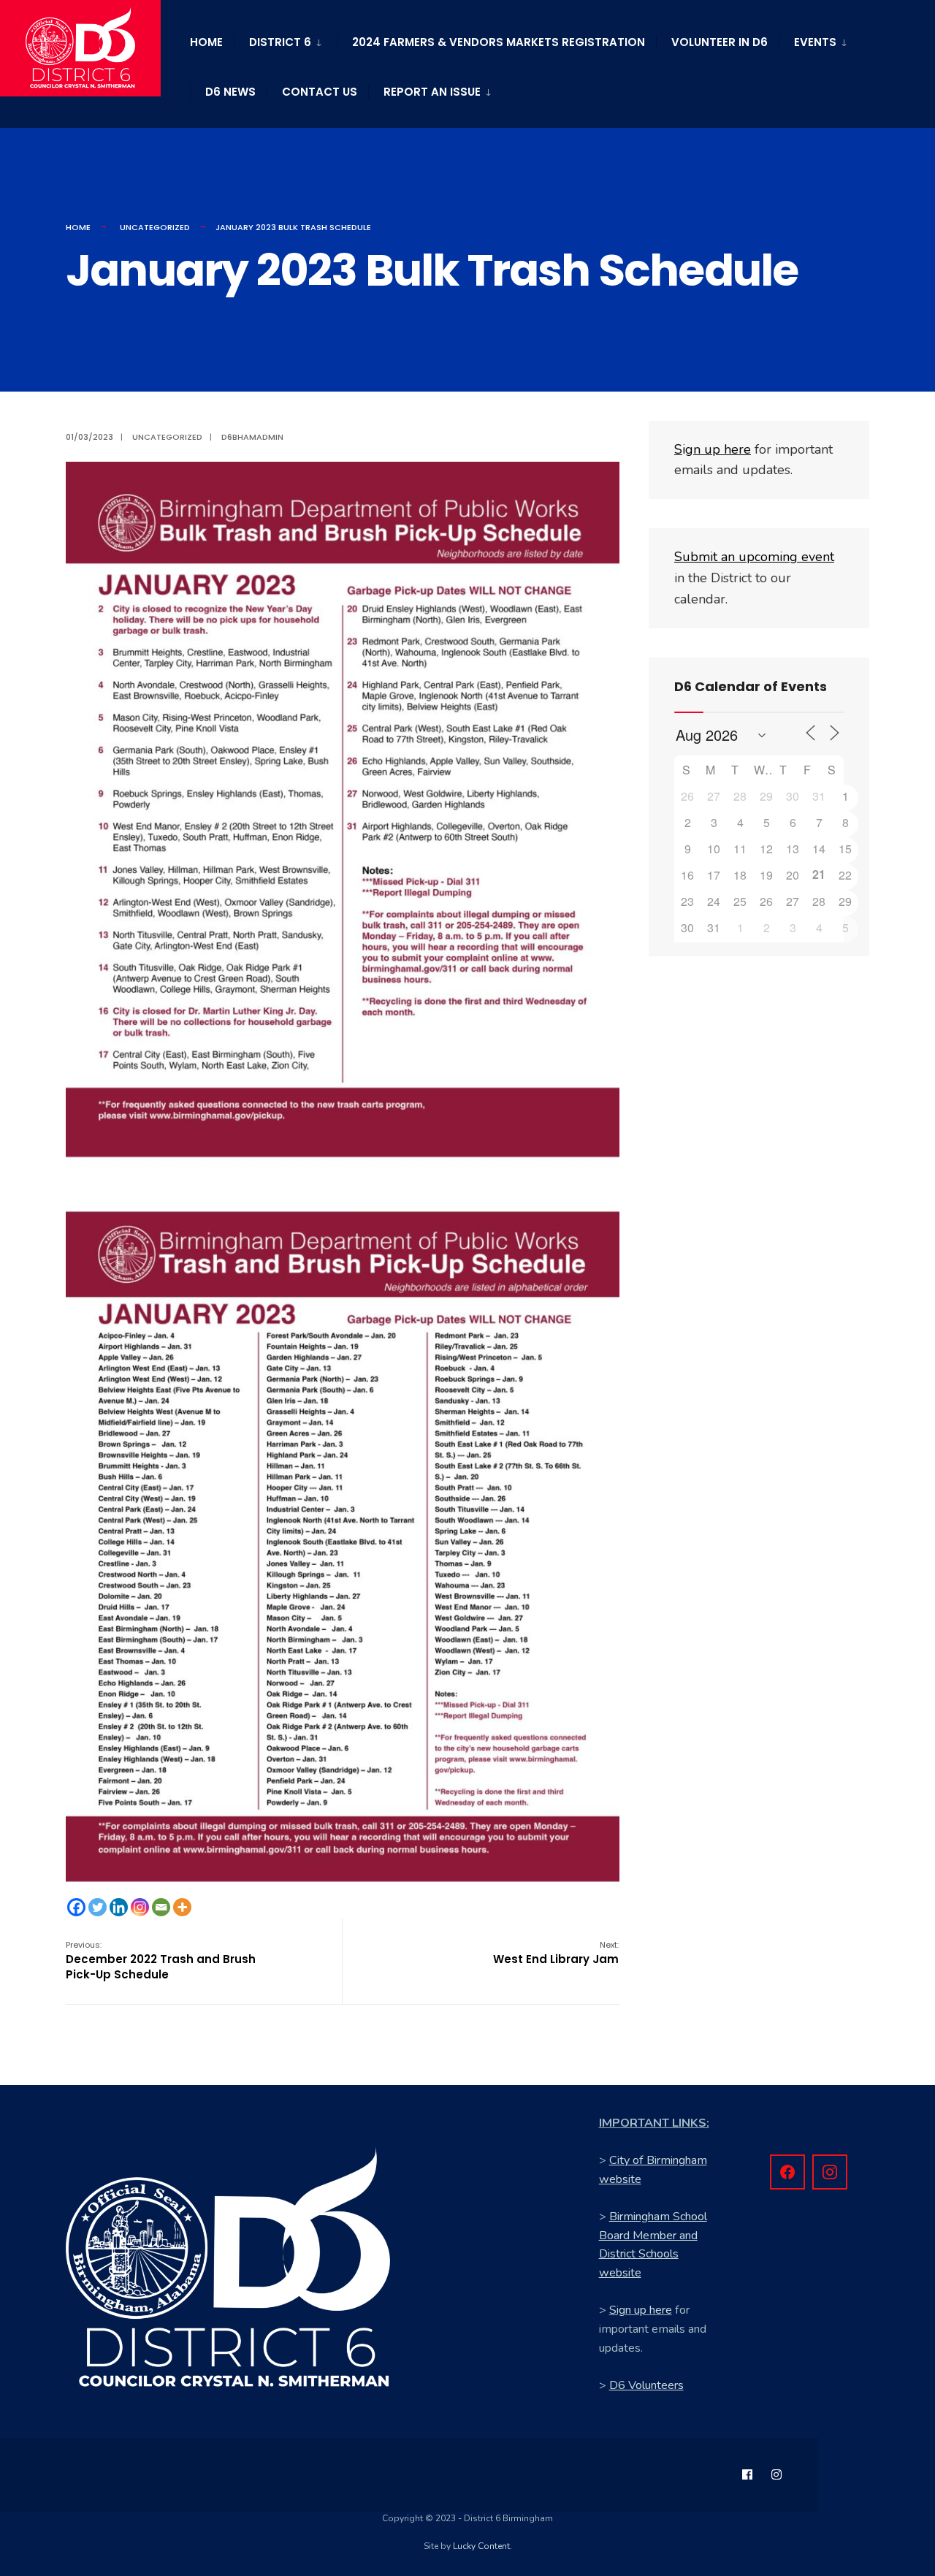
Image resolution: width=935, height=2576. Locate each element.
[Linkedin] (119, 1907)
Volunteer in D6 (720, 42)
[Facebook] (76, 1907)
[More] (182, 1907)
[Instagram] (140, 1907)
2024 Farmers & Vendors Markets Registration (499, 42)
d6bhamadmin (252, 437)
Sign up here (641, 2310)
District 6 (280, 42)
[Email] (161, 1907)
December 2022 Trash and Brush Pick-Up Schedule (161, 1960)
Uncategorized (155, 227)
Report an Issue (432, 92)
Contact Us (320, 92)
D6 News (230, 92)
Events (815, 42)
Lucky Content (481, 2546)
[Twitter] (98, 1907)
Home (206, 42)
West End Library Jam (556, 1953)
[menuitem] (285, 39)
